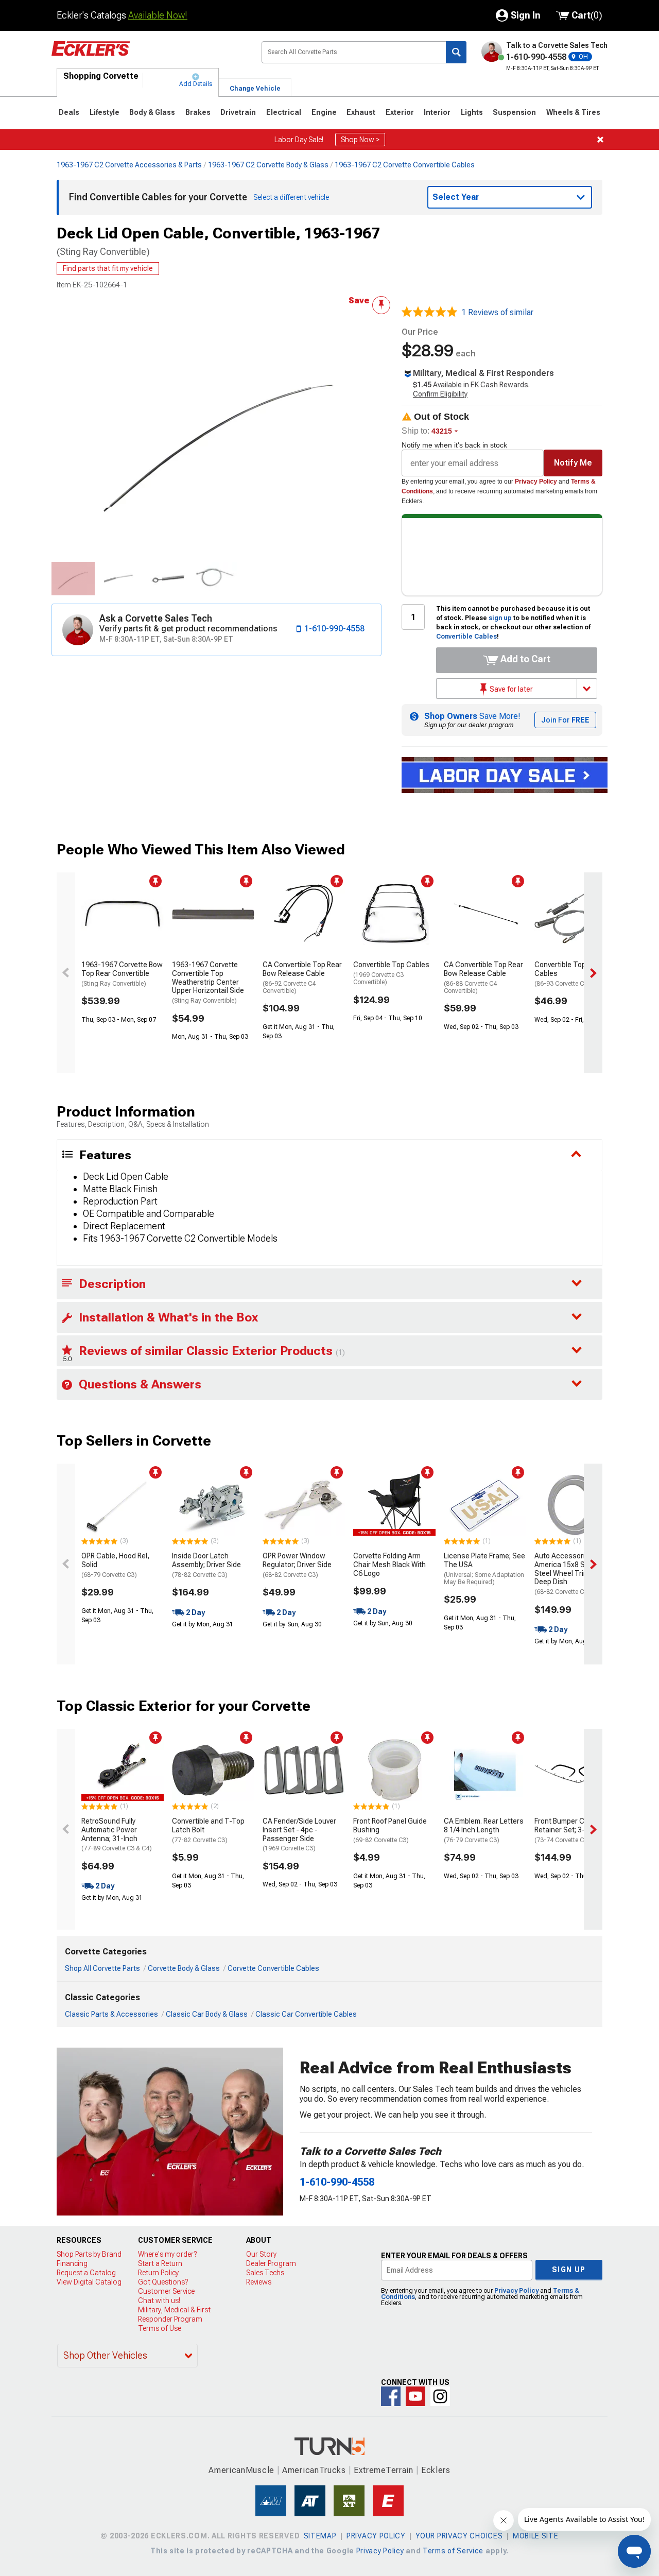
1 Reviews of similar (497, 312)
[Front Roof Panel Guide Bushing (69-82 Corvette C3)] (394, 1770)
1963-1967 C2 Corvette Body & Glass (268, 165)
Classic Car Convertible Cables (306, 2014)
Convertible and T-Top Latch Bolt (208, 1830)
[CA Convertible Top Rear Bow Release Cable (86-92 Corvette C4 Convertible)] (304, 914)
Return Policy (158, 2273)
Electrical (284, 112)
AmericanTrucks (314, 2470)
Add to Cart (524, 659)
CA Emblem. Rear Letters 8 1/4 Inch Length (484, 1830)
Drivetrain (238, 112)
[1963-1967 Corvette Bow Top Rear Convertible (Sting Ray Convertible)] (123, 914)
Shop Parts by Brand (89, 2254)
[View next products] (593, 973)
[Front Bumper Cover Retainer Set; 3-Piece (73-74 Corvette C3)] (576, 1770)
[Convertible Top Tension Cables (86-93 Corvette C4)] (576, 914)
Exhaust (361, 112)
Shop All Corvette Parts (102, 1968)
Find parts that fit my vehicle (108, 268)
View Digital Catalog (89, 2282)
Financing (72, 2263)
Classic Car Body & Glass (207, 2014)
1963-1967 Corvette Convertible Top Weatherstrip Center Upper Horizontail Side (208, 982)
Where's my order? (167, 2254)
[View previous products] (66, 973)
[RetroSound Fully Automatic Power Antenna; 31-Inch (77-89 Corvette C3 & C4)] (123, 1770)
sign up (500, 618)
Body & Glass (152, 112)
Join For (565, 720)
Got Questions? (163, 2282)
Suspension (514, 112)
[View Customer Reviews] (429, 313)
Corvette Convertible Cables (273, 1968)
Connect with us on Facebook (391, 2396)
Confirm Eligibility (440, 394)
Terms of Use (160, 2328)
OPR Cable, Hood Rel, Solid (115, 1565)
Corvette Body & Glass (184, 1968)
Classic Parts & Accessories (111, 2014)
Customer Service (166, 2291)
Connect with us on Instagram (440, 2396)
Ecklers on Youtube (415, 2396)
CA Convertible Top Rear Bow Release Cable (302, 977)
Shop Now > (360, 140)
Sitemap (320, 2536)
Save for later (510, 689)
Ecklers (436, 2470)
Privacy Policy (536, 482)
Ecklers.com (148, 56)
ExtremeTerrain (384, 2470)
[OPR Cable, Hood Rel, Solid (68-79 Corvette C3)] (123, 1505)
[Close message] (600, 140)
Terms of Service (453, 2551)
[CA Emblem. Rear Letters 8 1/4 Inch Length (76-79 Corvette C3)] (485, 1770)
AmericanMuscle (241, 2470)
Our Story (261, 2254)
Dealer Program (271, 2263)
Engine (324, 112)
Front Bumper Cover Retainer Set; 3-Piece (569, 1830)
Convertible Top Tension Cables (574, 974)
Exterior (400, 112)
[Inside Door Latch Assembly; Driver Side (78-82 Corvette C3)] (213, 1505)
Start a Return (160, 2263)
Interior (437, 112)
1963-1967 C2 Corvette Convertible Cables (405, 165)
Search (456, 52)
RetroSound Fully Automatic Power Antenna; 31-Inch (117, 1834)
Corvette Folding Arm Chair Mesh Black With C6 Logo (389, 1565)
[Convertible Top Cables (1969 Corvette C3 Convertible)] (394, 914)
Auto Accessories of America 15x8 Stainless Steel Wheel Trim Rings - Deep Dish (574, 1574)
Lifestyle (105, 112)
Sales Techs (265, 2273)
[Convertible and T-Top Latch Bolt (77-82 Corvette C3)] (213, 1770)
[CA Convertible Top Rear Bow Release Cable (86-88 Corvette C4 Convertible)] (485, 914)
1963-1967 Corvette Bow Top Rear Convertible (122, 974)
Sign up (569, 2270)
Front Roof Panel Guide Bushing (390, 1830)
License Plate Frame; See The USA (484, 1569)
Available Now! (158, 15)
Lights (472, 112)
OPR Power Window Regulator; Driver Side (297, 1565)
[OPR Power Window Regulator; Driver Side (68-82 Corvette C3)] (304, 1505)
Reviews (259, 2282)
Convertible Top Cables (391, 973)
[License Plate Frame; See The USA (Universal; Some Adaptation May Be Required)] (485, 1505)
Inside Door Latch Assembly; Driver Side (206, 1565)
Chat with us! (159, 2300)
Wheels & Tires (573, 112)
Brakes (198, 112)
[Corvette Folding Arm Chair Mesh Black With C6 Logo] (394, 1505)
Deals (69, 112)
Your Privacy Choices (459, 2536)
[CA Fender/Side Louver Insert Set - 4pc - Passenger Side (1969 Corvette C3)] (304, 1770)
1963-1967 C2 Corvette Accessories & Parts (129, 165)
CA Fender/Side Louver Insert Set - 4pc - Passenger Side (299, 1834)
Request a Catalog (86, 2273)
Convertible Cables (466, 637)
